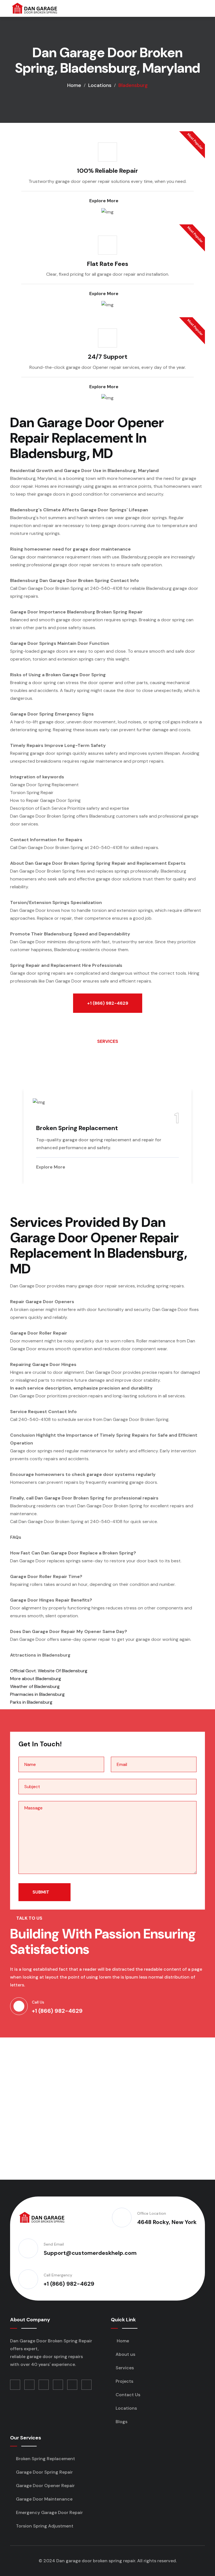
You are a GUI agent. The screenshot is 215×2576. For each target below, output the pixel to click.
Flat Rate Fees (108, 264)
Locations (100, 85)
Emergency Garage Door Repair (49, 2512)
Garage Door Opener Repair (45, 2486)
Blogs (121, 2422)
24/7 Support (108, 357)
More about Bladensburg (36, 1679)
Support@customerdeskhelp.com (90, 2253)
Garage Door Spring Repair (44, 2472)
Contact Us (128, 2395)
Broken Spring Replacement (77, 1128)
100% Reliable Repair (107, 171)
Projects (124, 2381)
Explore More (104, 201)
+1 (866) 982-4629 (108, 1003)
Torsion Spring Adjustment (44, 2526)
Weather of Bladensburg (35, 1686)
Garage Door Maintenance (44, 2499)
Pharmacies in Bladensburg (37, 1694)
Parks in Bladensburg (31, 1702)
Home (74, 85)
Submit (41, 1892)
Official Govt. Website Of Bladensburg (49, 1671)
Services (125, 2368)
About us (125, 2354)
